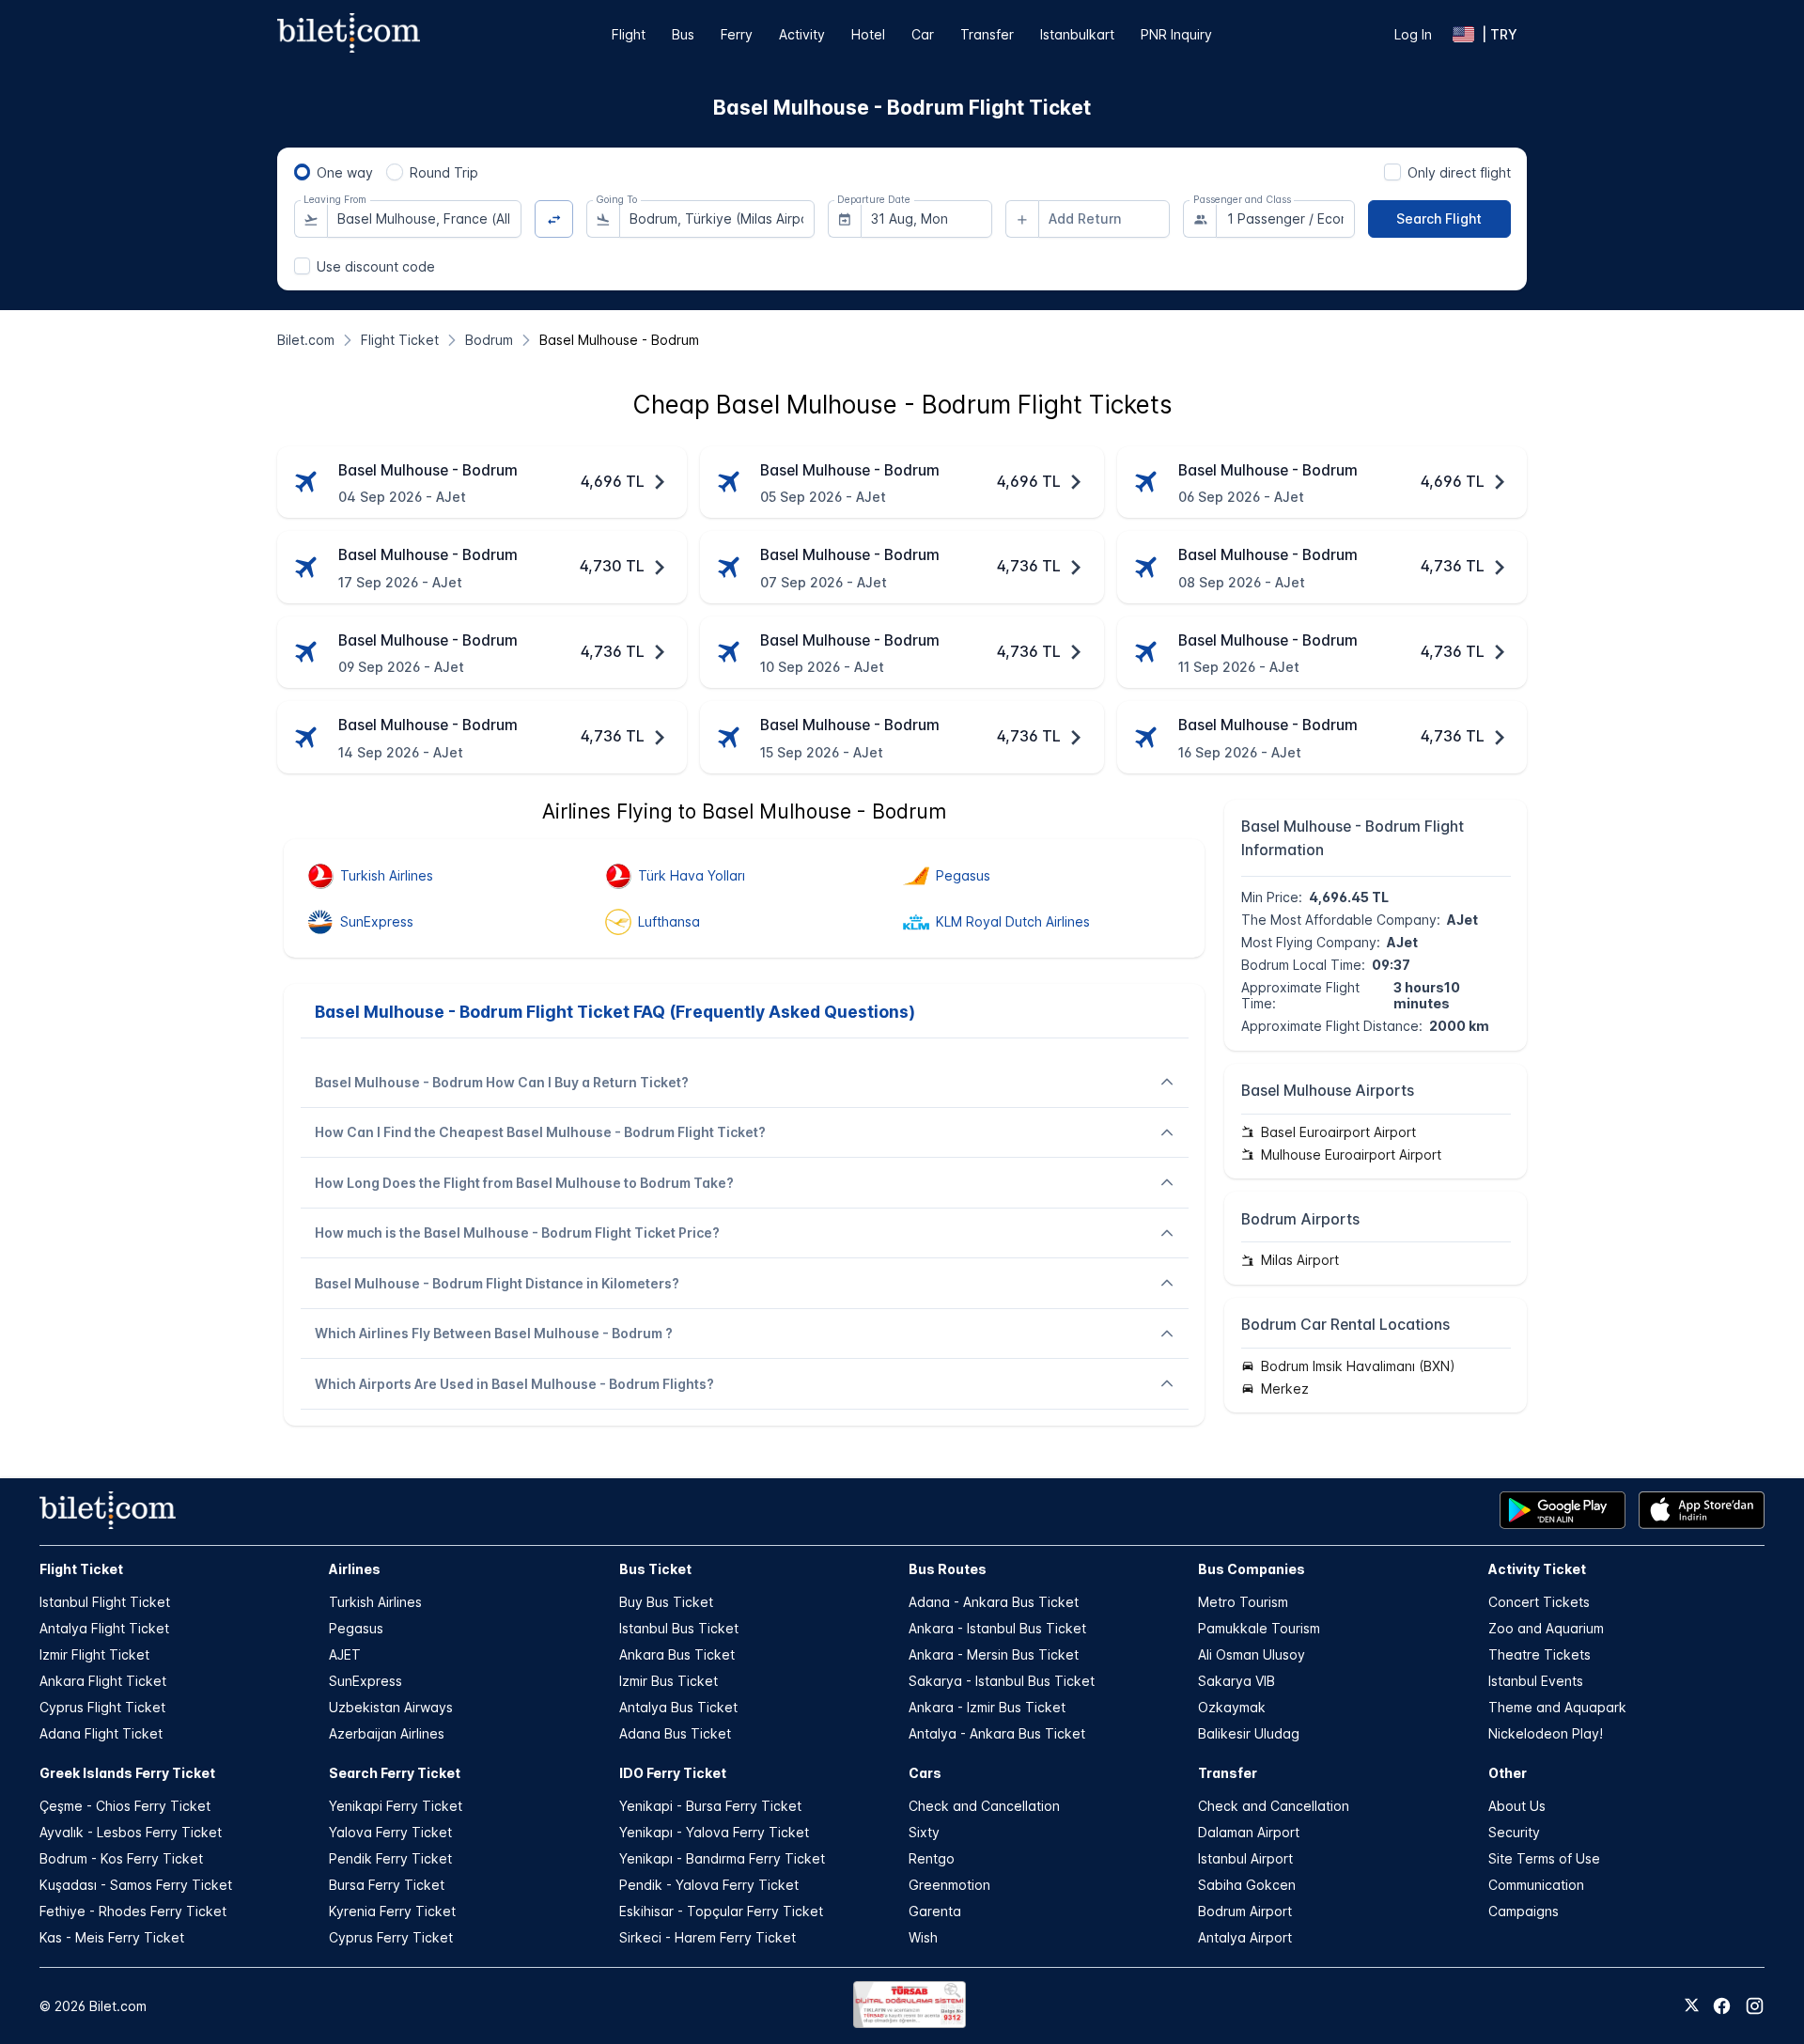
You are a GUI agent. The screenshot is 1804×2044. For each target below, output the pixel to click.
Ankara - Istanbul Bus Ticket (997, 1628)
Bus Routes (948, 1569)
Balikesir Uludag (1249, 1733)
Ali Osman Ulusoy (1252, 1654)
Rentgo (932, 1858)
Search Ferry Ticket (395, 1773)
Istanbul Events (1536, 1681)
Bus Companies (1252, 1569)
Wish (923, 1937)
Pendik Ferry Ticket (390, 1858)
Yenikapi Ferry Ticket (396, 1806)
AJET (345, 1654)
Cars (925, 1773)
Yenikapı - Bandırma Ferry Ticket (722, 1858)
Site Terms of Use (1544, 1858)
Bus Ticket (655, 1569)
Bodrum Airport (1245, 1911)
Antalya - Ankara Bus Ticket (997, 1733)
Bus (683, 34)
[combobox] (425, 219)
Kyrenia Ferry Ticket (392, 1911)
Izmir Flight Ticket (94, 1654)
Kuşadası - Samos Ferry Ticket (136, 1885)
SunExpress (365, 1681)
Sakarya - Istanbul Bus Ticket (1002, 1681)
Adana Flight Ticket (101, 1733)
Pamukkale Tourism (1259, 1628)
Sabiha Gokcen (1247, 1885)
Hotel (868, 34)
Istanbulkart (1077, 34)
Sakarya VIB (1236, 1681)
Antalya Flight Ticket (104, 1628)
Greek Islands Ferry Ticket (127, 1773)
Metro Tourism (1243, 1602)
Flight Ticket (81, 1569)
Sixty (924, 1832)
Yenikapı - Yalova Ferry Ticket (714, 1832)
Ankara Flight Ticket (103, 1681)
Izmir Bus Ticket (669, 1681)
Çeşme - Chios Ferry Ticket (125, 1806)
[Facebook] (1722, 2006)
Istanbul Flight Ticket (105, 1602)
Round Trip (444, 172)
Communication (1536, 1885)
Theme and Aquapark (1557, 1707)
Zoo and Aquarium (1546, 1628)
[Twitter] (1692, 2006)
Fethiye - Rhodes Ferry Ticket (133, 1911)
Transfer (987, 34)
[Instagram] (1755, 2006)
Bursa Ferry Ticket (387, 1885)
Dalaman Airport (1249, 1832)
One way (345, 172)
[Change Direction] (554, 219)
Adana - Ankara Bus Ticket (994, 1602)
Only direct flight (1459, 172)
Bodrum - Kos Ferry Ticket (121, 1858)
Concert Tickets (1539, 1602)
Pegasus (356, 1628)
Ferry (737, 34)
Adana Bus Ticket (675, 1733)
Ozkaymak (1232, 1707)
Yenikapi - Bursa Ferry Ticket (710, 1806)
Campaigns (1524, 1911)
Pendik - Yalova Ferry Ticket (709, 1885)
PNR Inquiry (1176, 34)
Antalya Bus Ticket (678, 1707)
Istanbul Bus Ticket (679, 1628)
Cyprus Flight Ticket (102, 1707)
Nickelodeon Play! (1546, 1733)
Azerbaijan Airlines (387, 1733)
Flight (629, 34)
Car (923, 34)
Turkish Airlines (375, 1602)
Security (1514, 1832)
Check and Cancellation (984, 1806)
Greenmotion (949, 1885)
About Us (1517, 1806)
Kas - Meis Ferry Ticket (112, 1937)
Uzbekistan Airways (391, 1707)
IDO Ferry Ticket (673, 1773)
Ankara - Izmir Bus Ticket (987, 1707)
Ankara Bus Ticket (677, 1654)
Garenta (935, 1911)
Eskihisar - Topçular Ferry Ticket (721, 1911)
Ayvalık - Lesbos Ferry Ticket (131, 1832)
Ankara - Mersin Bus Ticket (994, 1654)
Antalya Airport (1245, 1937)
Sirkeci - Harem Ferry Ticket (708, 1937)
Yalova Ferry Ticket (390, 1832)
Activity (802, 34)
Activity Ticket (1537, 1569)
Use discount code (376, 266)
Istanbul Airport (1245, 1858)
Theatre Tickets (1540, 1654)
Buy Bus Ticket (666, 1602)
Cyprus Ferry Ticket (391, 1937)
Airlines (355, 1569)
